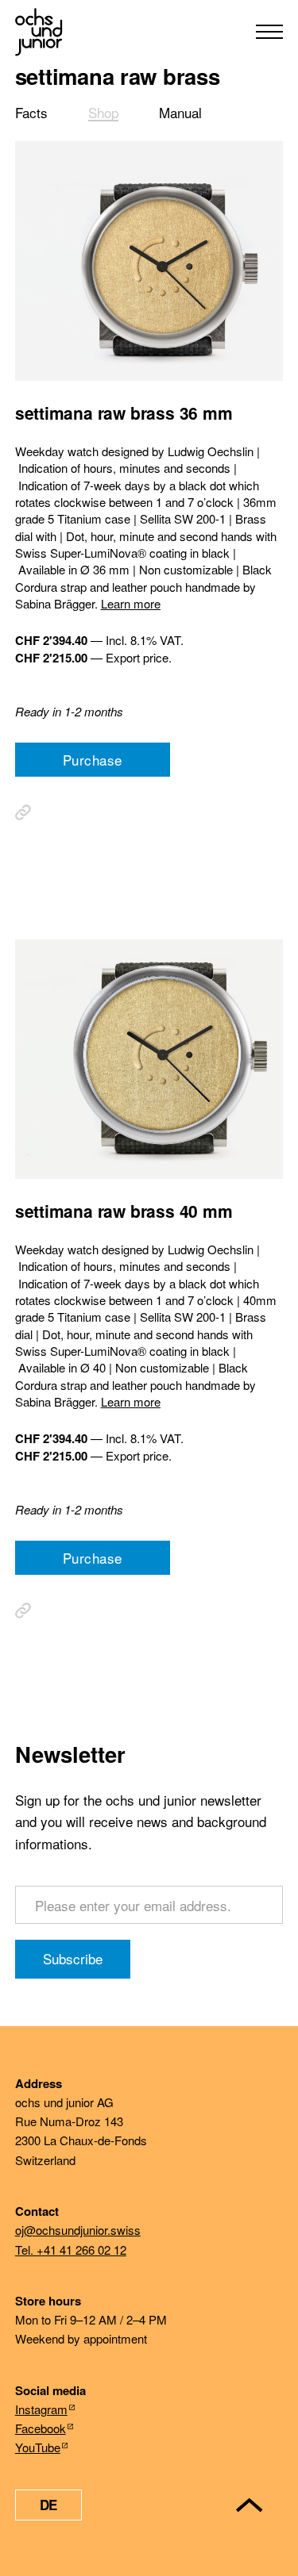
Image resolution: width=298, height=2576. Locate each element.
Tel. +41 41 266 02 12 (71, 2250)
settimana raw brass (118, 76)
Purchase (93, 760)
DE (48, 2505)
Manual (180, 112)
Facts (31, 112)
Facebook (41, 2428)
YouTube (38, 2447)
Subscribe (73, 1958)
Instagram (41, 2409)
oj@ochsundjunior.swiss (78, 2230)
